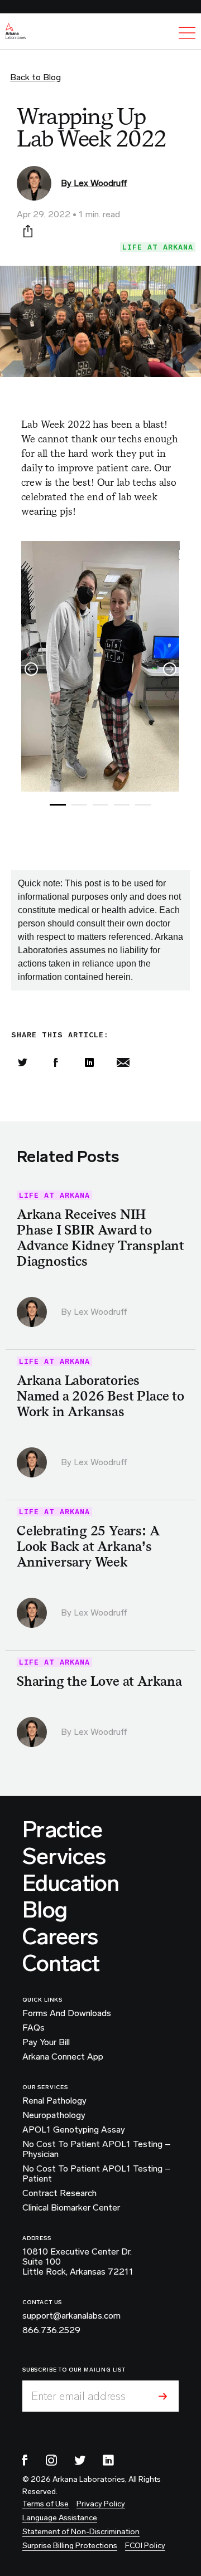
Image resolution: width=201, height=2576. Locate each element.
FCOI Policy (145, 2546)
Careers (60, 1936)
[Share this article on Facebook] (56, 1062)
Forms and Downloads (67, 2013)
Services (64, 1856)
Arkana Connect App (63, 2057)
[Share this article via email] (123, 1062)
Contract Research (59, 2193)
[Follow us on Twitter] (80, 2460)
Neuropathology (54, 2115)
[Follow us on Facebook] (25, 2460)
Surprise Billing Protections (70, 2546)
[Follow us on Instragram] (51, 2460)
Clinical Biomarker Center (71, 2208)
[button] (170, 669)
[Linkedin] (89, 1062)
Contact (61, 1963)
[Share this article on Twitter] (22, 1062)
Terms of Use (46, 2504)
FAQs (33, 2028)
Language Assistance (60, 2518)
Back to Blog (35, 77)
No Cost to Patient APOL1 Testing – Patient (97, 2174)
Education (71, 1883)
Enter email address (78, 2396)
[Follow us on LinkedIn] (108, 2460)
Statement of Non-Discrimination (81, 2532)
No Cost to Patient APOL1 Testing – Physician (97, 2149)
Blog (45, 1910)
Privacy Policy (101, 2504)
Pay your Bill (46, 2042)
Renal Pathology (54, 2101)
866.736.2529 (51, 2330)
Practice (63, 1829)
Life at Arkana (158, 247)
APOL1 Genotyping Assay (74, 2130)
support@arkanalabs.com (71, 2316)
